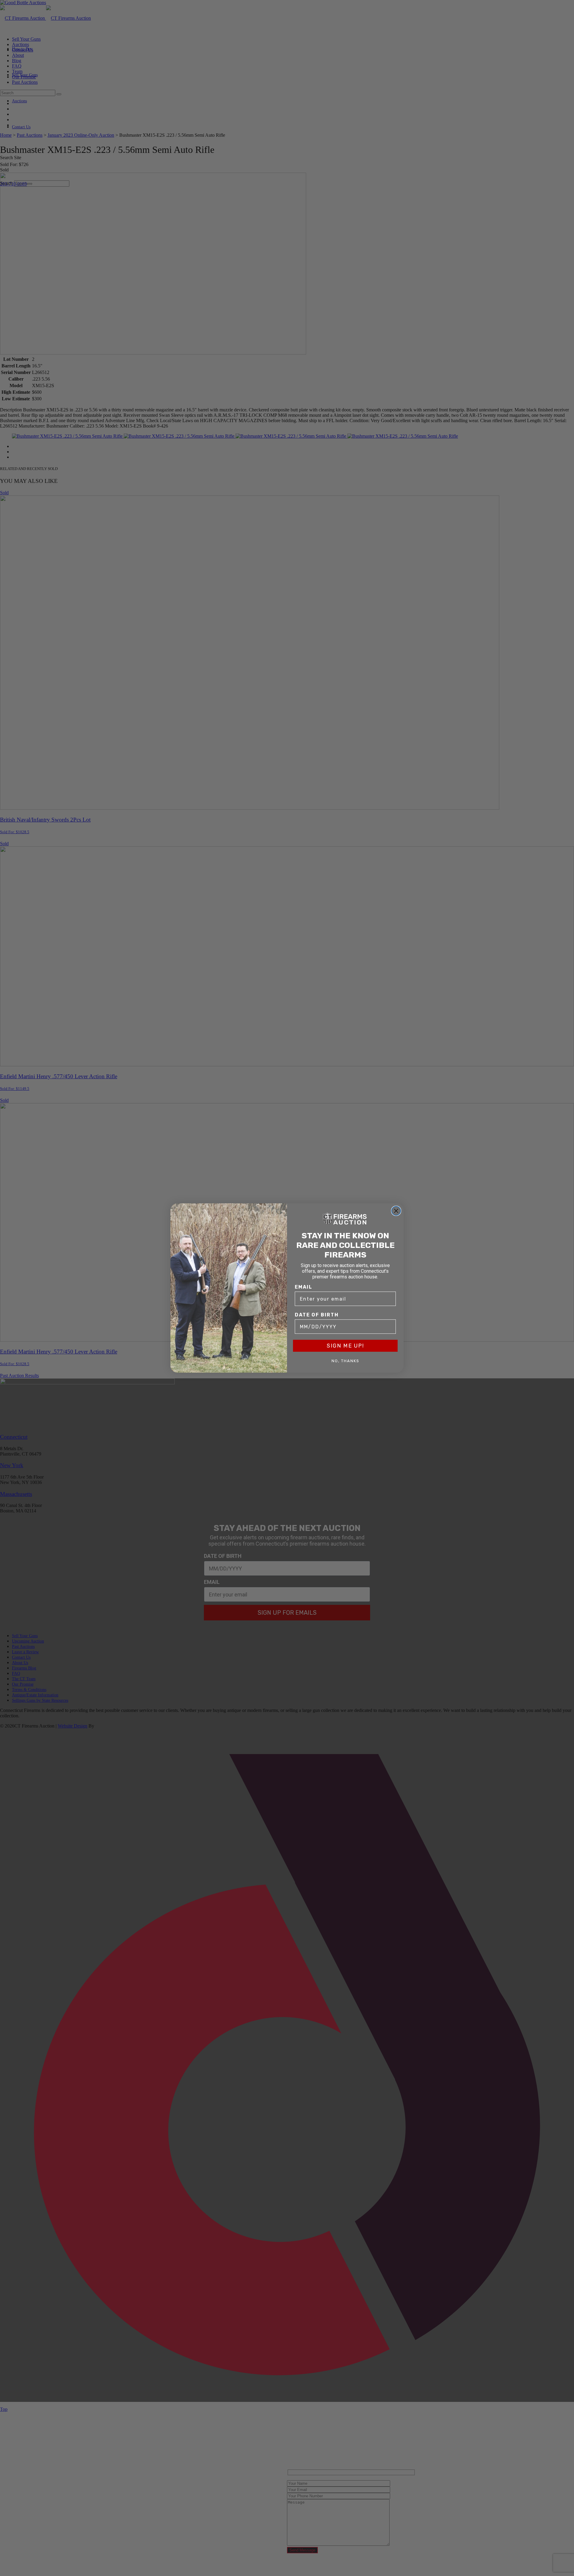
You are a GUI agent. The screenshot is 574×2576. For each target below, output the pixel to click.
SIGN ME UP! (345, 1346)
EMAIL (304, 1287)
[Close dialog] (396, 1211)
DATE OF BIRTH (317, 1315)
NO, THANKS (345, 1361)
